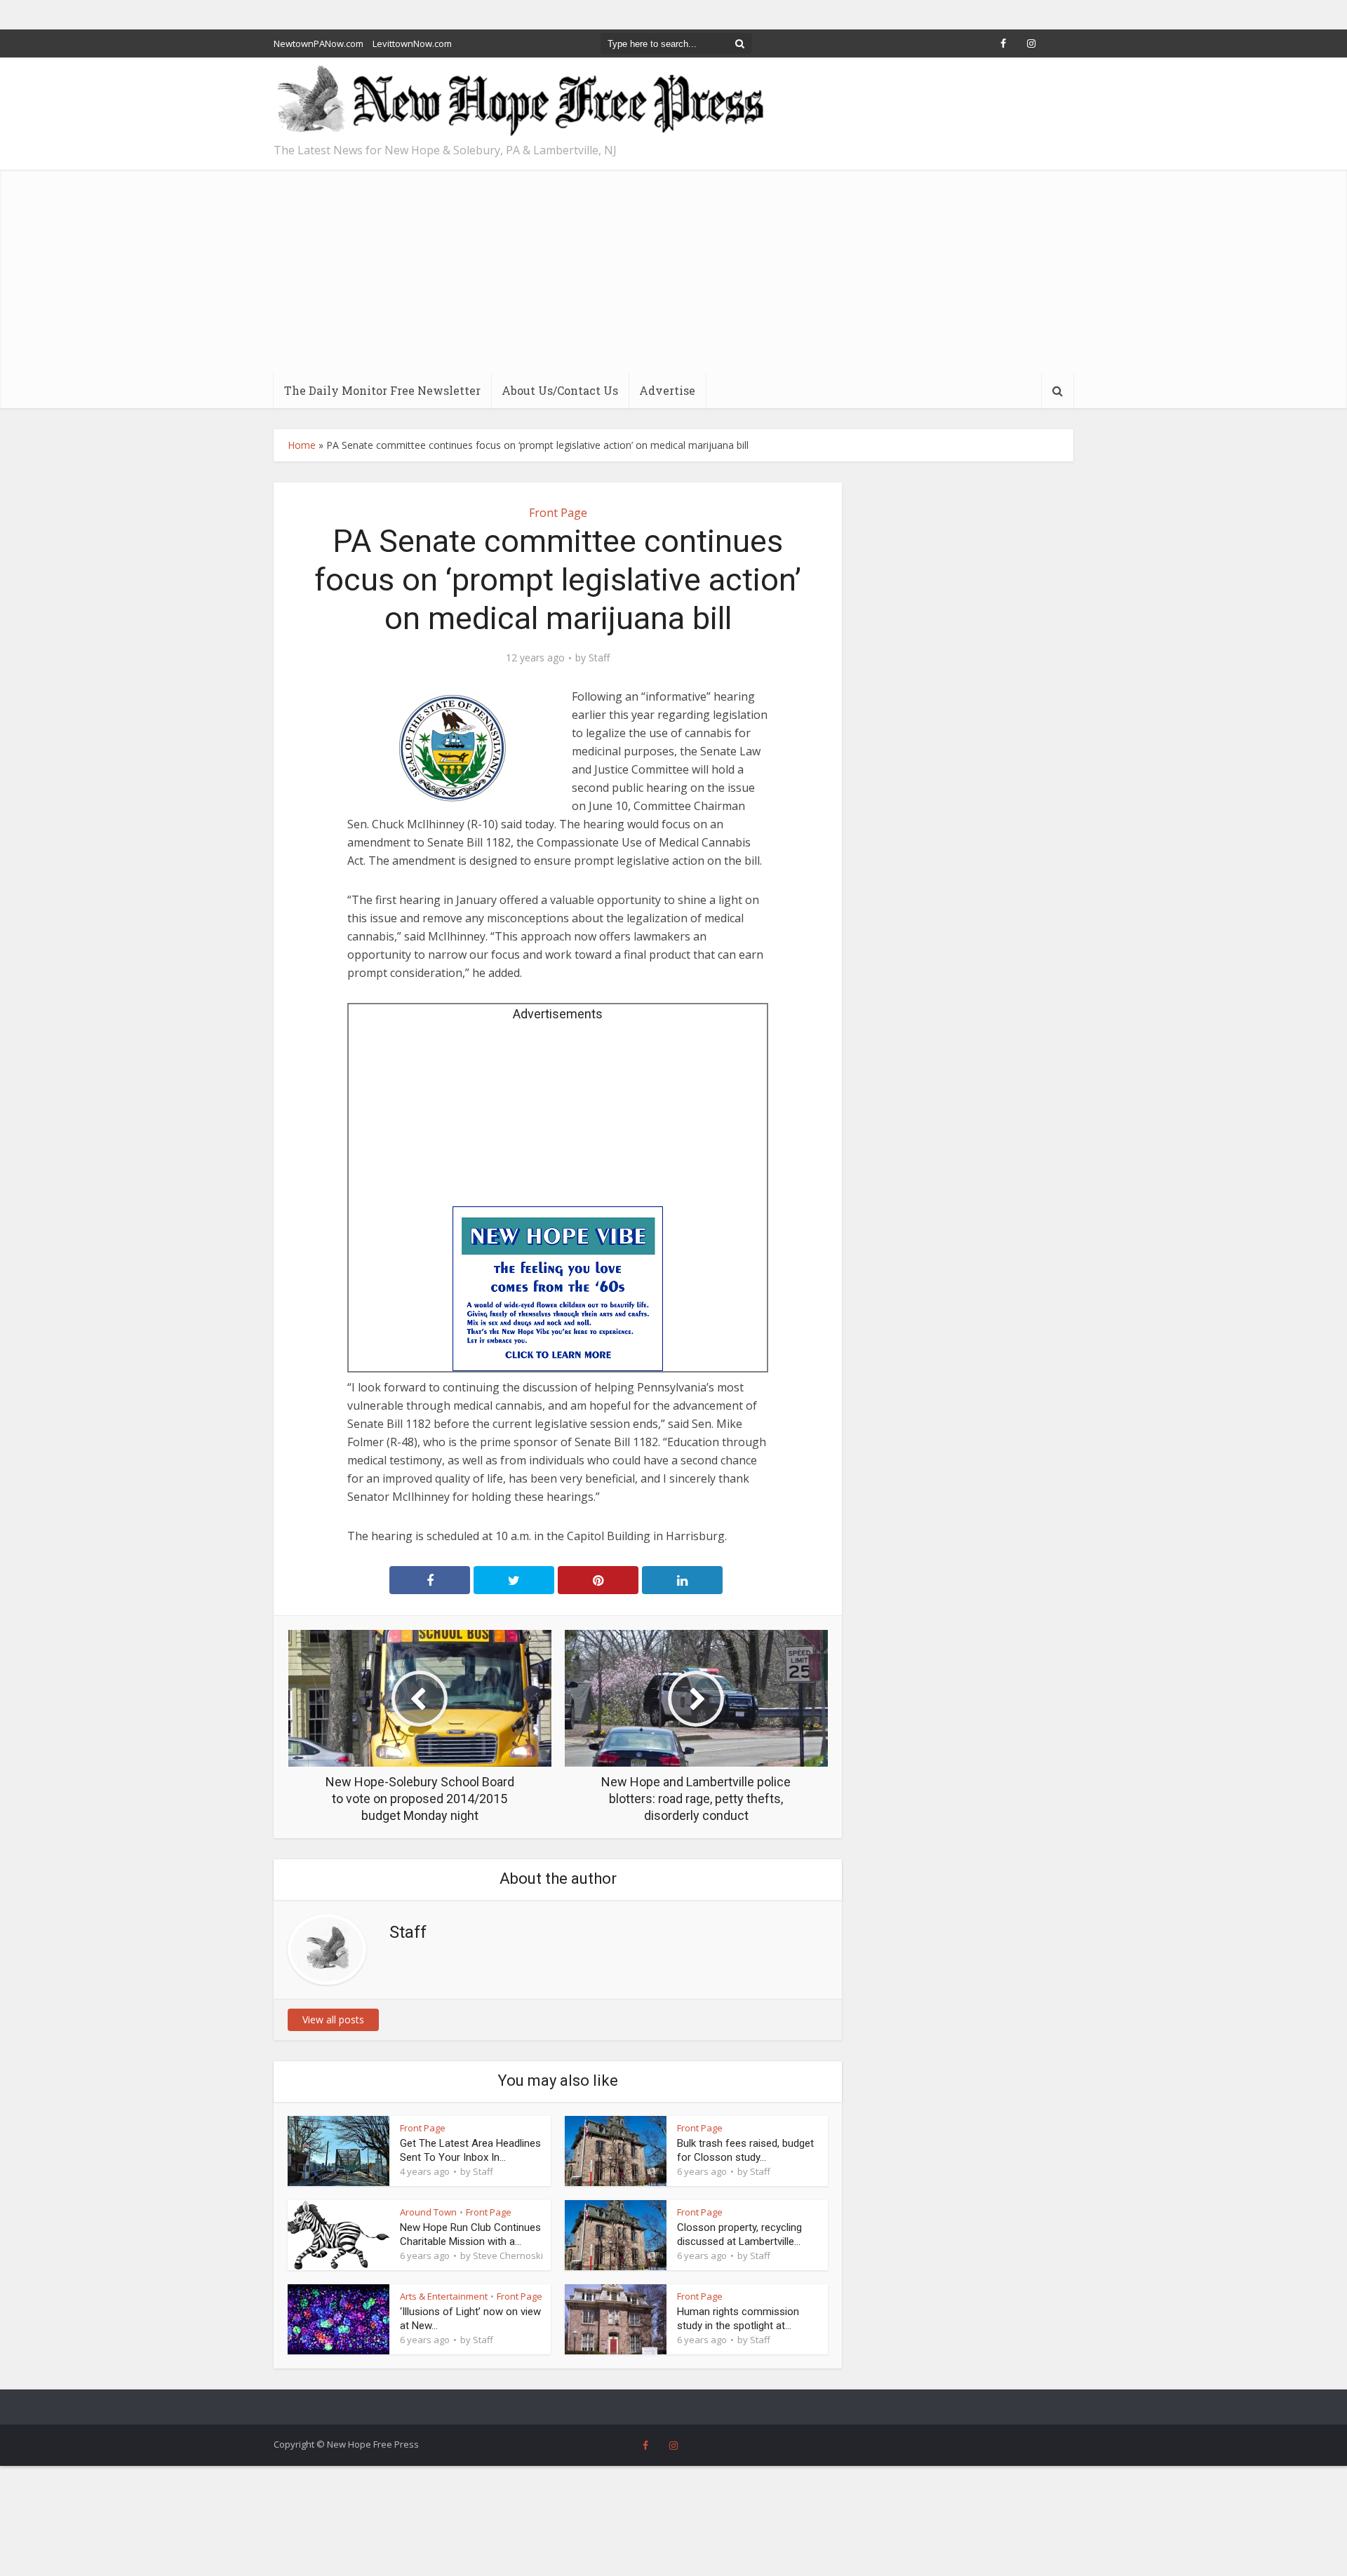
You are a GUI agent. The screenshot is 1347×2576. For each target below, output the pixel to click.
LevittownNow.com (412, 43)
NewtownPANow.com (319, 43)
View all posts (333, 2019)
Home (302, 445)
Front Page (558, 513)
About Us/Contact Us (560, 390)
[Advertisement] (673, 268)
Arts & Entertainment (444, 2296)
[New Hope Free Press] (519, 101)
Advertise (667, 390)
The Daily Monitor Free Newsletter (382, 390)
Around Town (428, 2212)
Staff (599, 658)
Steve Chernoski (508, 2255)
